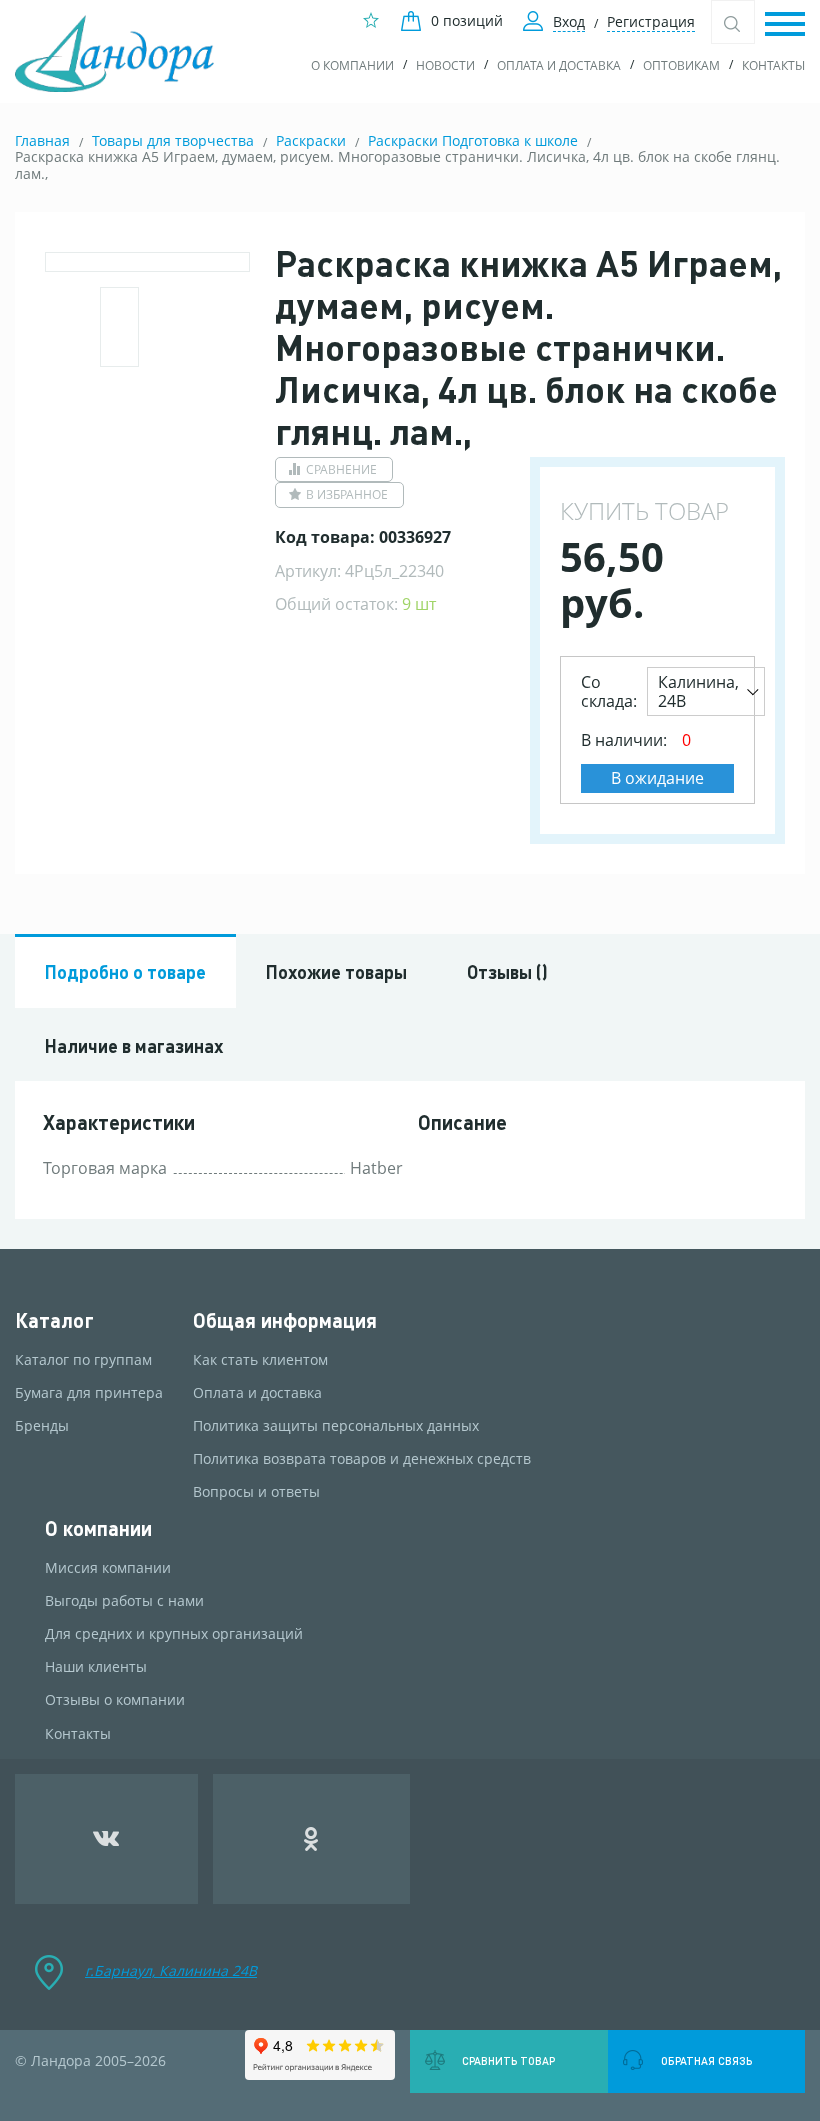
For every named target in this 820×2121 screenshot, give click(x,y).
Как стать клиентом (260, 1360)
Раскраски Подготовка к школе (473, 140)
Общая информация (285, 1320)
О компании (352, 65)
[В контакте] (106, 1839)
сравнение (341, 469)
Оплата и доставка (559, 65)
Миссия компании (108, 1568)
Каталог (54, 1320)
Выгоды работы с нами (124, 1601)
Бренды (42, 1426)
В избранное (347, 494)
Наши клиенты (96, 1667)
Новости (445, 65)
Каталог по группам (83, 1360)
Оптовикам (681, 65)
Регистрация (651, 21)
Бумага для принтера (89, 1393)
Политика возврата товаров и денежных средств (362, 1459)
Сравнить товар (508, 2061)
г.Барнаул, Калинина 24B (171, 1970)
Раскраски (311, 140)
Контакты (773, 65)
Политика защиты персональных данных (336, 1426)
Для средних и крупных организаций (174, 1634)
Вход (569, 21)
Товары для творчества (173, 140)
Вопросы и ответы (256, 1492)
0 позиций (467, 20)
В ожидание (657, 778)
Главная (42, 140)
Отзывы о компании (115, 1700)
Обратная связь (706, 2061)
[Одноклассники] (312, 1839)
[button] (785, 25)
